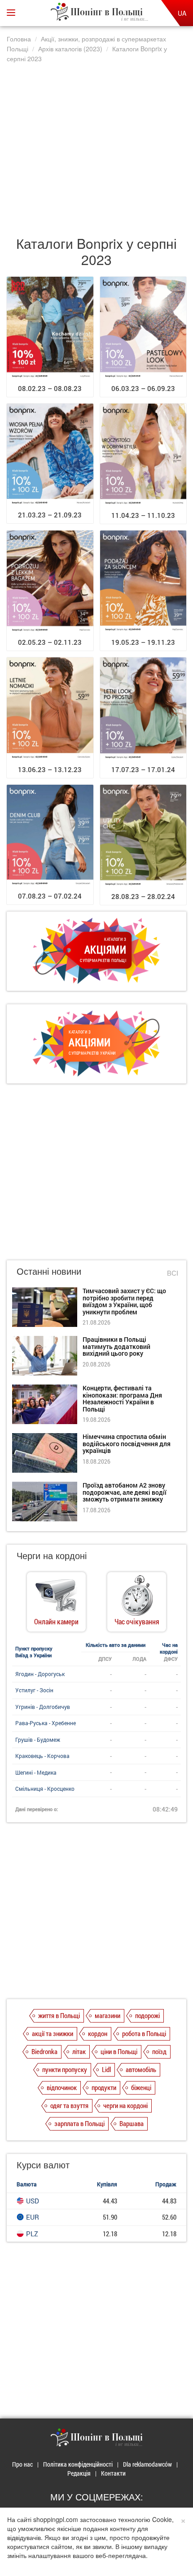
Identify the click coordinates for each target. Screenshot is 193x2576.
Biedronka (44, 2051)
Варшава (132, 2123)
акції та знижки (53, 2033)
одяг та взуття (69, 2105)
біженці (141, 2087)
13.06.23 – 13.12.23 (50, 769)
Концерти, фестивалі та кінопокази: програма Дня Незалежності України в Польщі (122, 1398)
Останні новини (49, 1271)
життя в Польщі (59, 2015)
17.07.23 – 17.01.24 (143, 769)
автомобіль (141, 2069)
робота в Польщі (144, 2033)
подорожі (147, 2015)
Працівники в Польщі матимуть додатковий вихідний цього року (116, 1346)
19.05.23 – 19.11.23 (143, 642)
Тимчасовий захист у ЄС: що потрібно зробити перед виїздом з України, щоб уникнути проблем (124, 1301)
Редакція (79, 2473)
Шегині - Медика (36, 1772)
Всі (173, 1273)
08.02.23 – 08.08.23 (50, 388)
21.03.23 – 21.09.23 (50, 515)
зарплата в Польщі (79, 2123)
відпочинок (62, 2087)
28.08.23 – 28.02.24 (143, 896)
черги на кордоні (125, 2105)
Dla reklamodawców (147, 2464)
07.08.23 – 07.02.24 (50, 896)
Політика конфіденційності (78, 2464)
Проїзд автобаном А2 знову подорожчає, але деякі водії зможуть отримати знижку (125, 1492)
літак (79, 2051)
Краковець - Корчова (42, 1756)
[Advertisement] (96, 145)
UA (182, 13)
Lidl (106, 2069)
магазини (107, 2015)
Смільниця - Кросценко (45, 1789)
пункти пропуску (65, 2069)
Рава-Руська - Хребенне (46, 1723)
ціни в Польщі (119, 2051)
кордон (98, 2033)
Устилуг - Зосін (34, 1690)
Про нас (22, 2464)
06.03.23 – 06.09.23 (143, 388)
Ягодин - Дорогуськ (40, 1674)
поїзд (159, 2051)
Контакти (113, 2473)
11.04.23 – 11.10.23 (143, 515)
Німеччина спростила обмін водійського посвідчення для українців (127, 1443)
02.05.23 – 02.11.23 (50, 642)
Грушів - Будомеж (38, 1740)
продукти (104, 2087)
